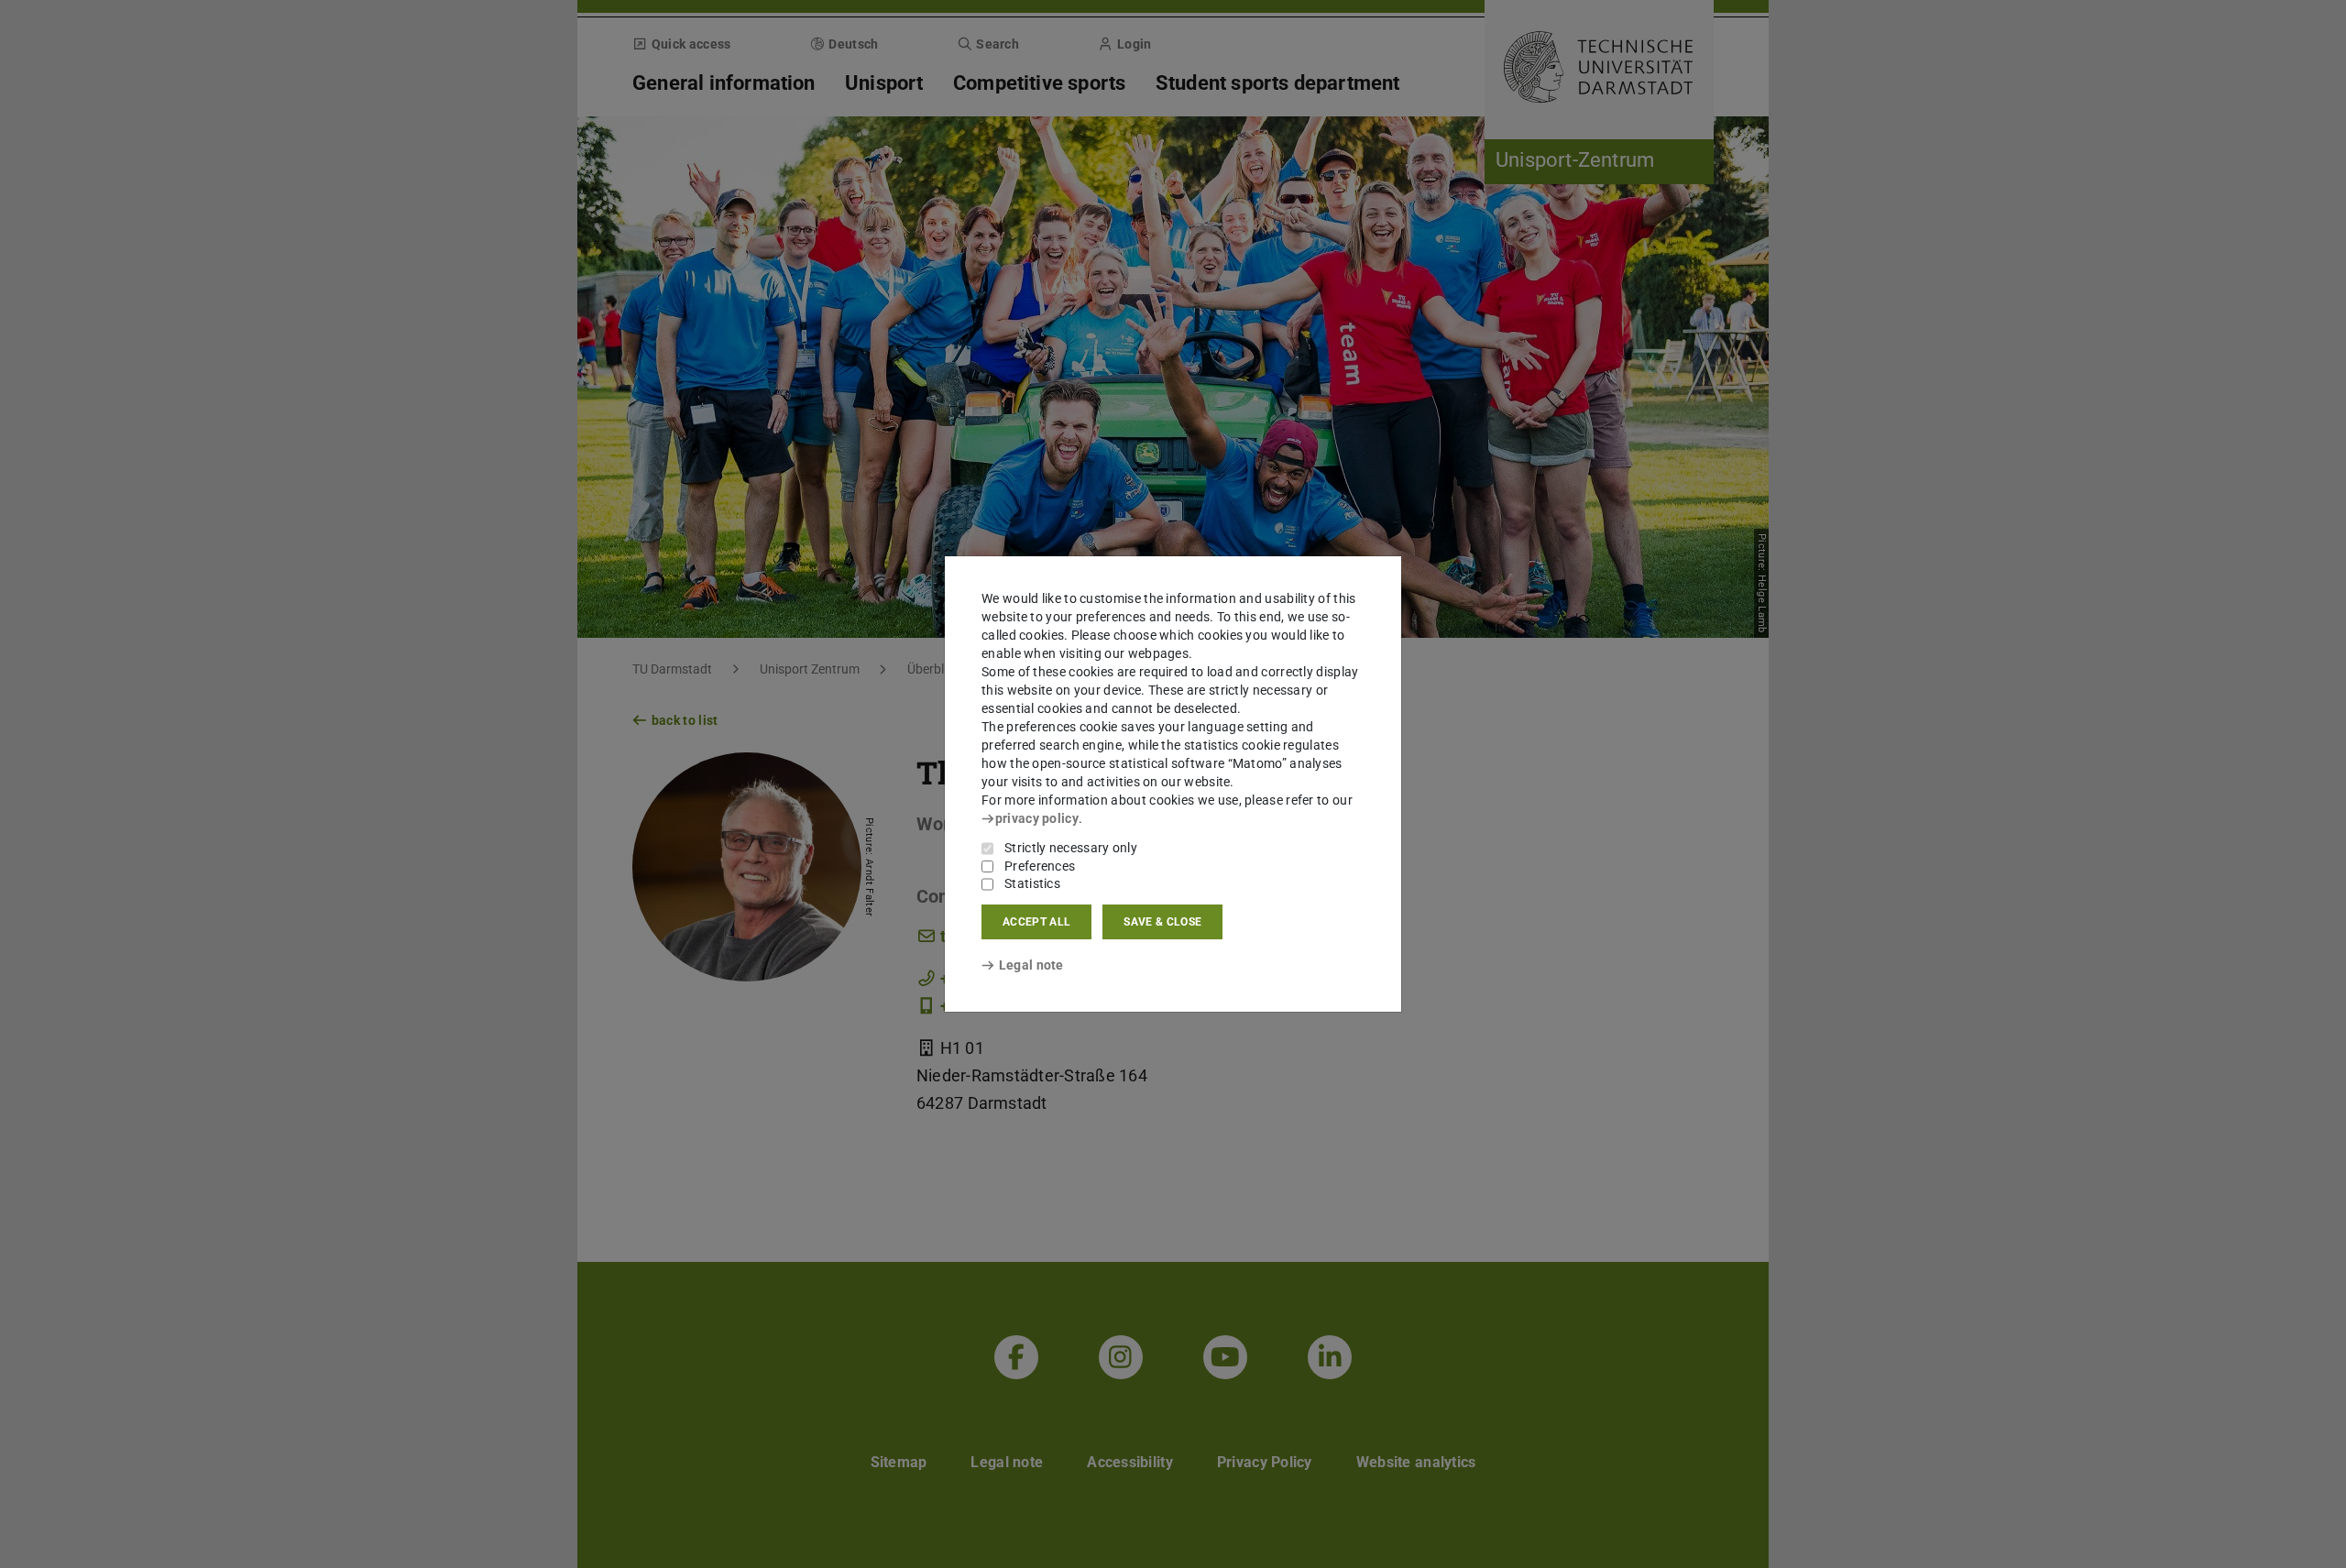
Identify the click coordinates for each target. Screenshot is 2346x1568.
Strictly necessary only (1071, 848)
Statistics (1032, 883)
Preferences (1040, 866)
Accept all (1036, 922)
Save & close (1162, 922)
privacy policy (1037, 818)
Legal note (1031, 965)
